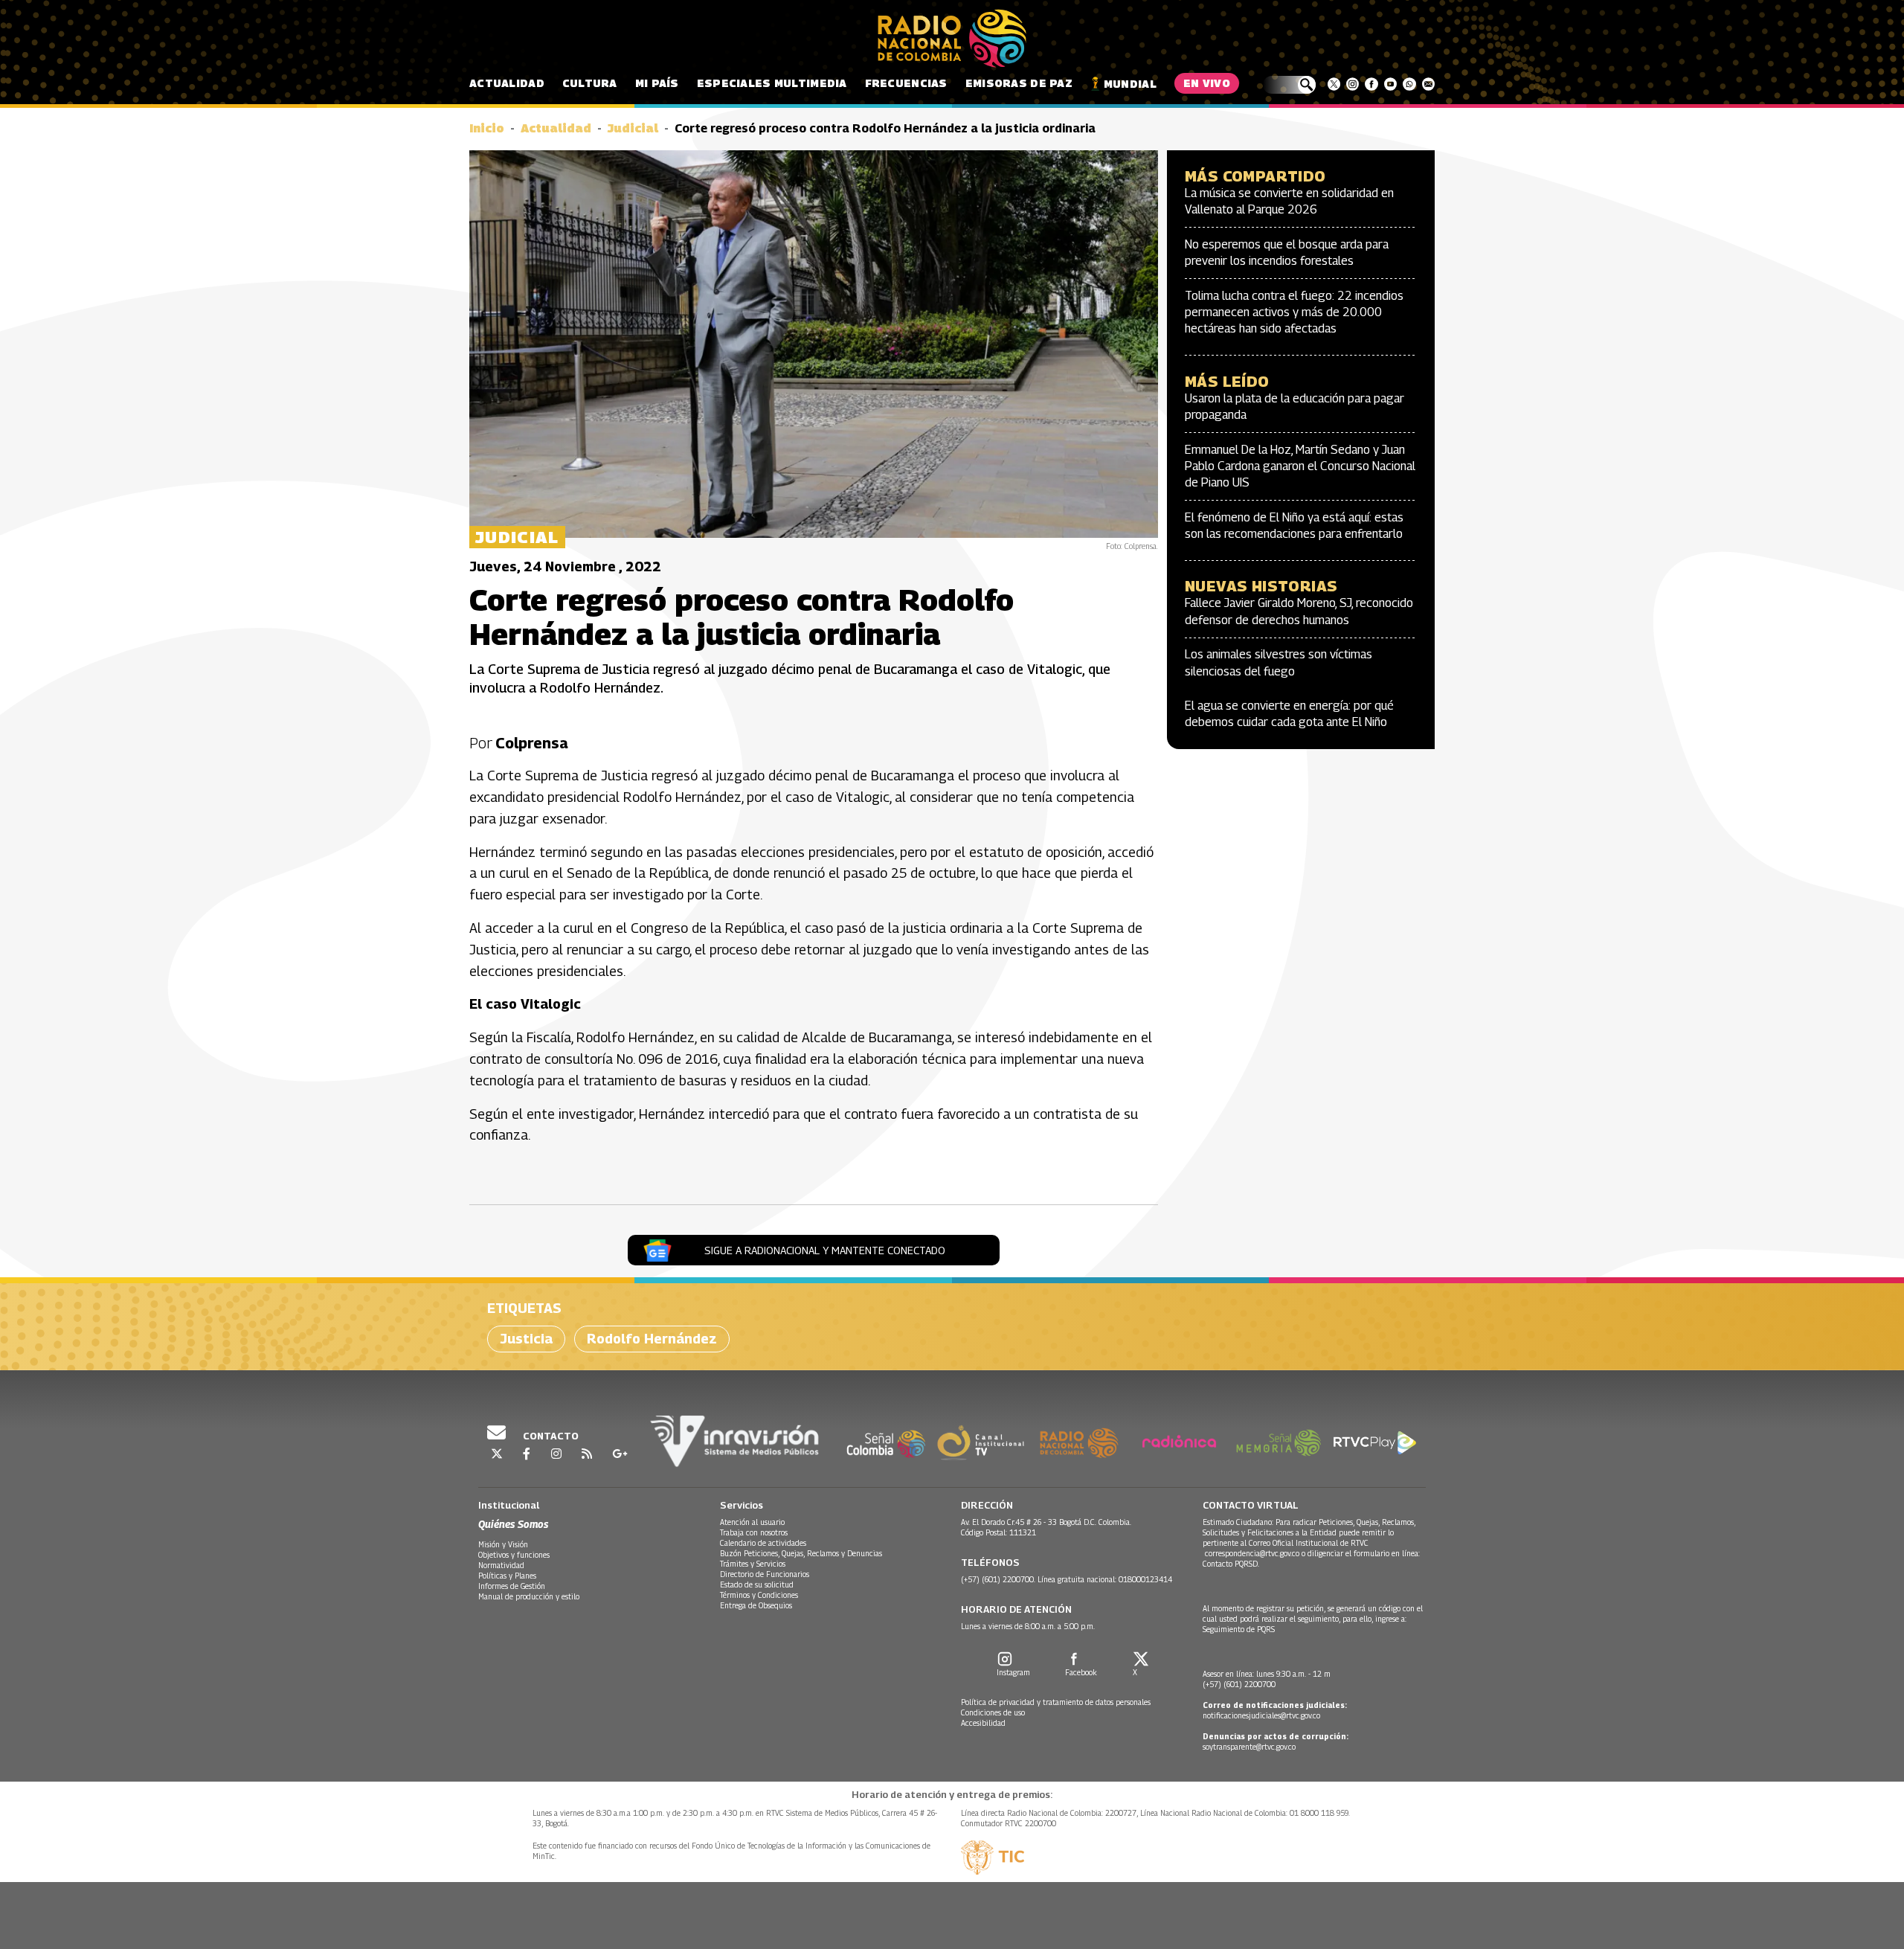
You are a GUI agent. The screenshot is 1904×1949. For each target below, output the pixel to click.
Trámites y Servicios (753, 1564)
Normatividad (501, 1565)
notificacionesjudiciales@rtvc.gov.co (1261, 1715)
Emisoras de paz (1019, 83)
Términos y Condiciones (759, 1595)
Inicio (487, 128)
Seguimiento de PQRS (1239, 1629)
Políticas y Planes (507, 1576)
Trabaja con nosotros (754, 1532)
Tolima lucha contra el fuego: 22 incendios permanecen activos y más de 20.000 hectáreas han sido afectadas (1294, 312)
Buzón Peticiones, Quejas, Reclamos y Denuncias (801, 1553)
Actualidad (507, 83)
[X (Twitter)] (1334, 84)
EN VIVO (1207, 83)
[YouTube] (1390, 84)
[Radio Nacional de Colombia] (952, 39)
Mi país (657, 83)
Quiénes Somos (513, 1524)
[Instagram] (1353, 84)
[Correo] (1428, 84)
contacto (550, 1436)
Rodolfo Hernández (652, 1339)
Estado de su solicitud (757, 1584)
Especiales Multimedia (772, 83)
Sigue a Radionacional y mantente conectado (825, 1250)
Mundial (1130, 84)
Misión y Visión (503, 1544)
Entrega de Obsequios (756, 1605)
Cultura (590, 83)
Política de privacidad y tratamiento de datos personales (1056, 1702)
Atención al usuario (752, 1522)
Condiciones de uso (993, 1712)
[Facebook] (1371, 84)
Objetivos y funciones (514, 1555)
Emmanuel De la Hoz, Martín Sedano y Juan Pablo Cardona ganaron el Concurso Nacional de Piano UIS (1300, 466)
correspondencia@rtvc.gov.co (1252, 1553)
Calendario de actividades (763, 1543)
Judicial (633, 128)
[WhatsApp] (1409, 84)
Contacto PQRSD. (1232, 1564)
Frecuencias (906, 83)
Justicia (526, 1339)
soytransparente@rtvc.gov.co (1249, 1747)
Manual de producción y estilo (529, 1596)
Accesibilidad (983, 1723)
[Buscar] (1289, 85)
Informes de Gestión (512, 1586)
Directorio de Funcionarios (765, 1574)
